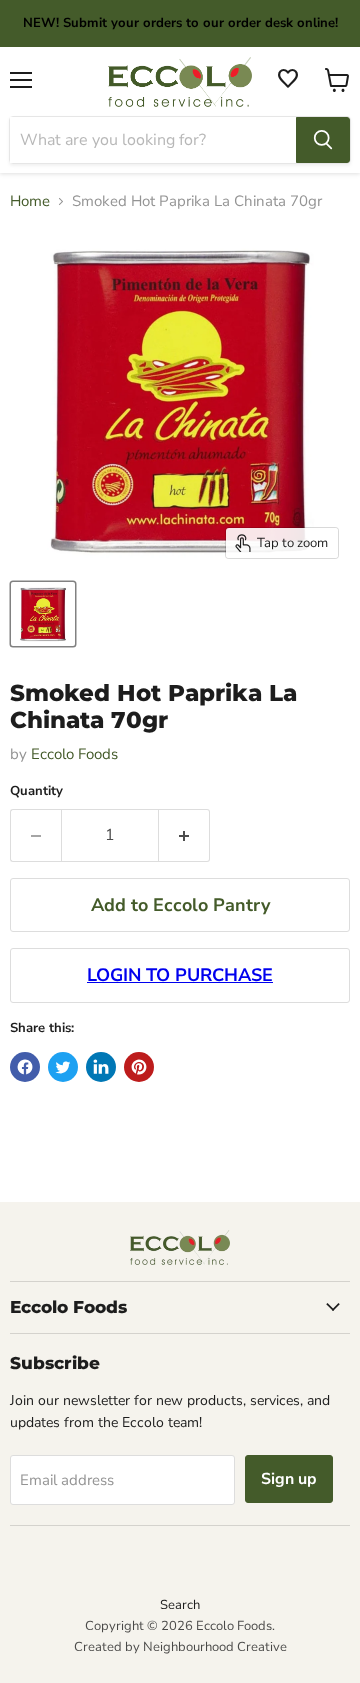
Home (30, 201)
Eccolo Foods (74, 754)
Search (180, 1605)
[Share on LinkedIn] (101, 1067)
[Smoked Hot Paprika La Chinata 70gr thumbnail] (43, 614)
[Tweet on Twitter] (63, 1067)
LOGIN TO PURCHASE (180, 975)
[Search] (323, 140)
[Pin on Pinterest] (139, 1067)
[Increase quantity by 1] (184, 835)
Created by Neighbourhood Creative (180, 1647)
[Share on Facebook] (25, 1067)
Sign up (289, 1479)
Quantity (36, 791)
